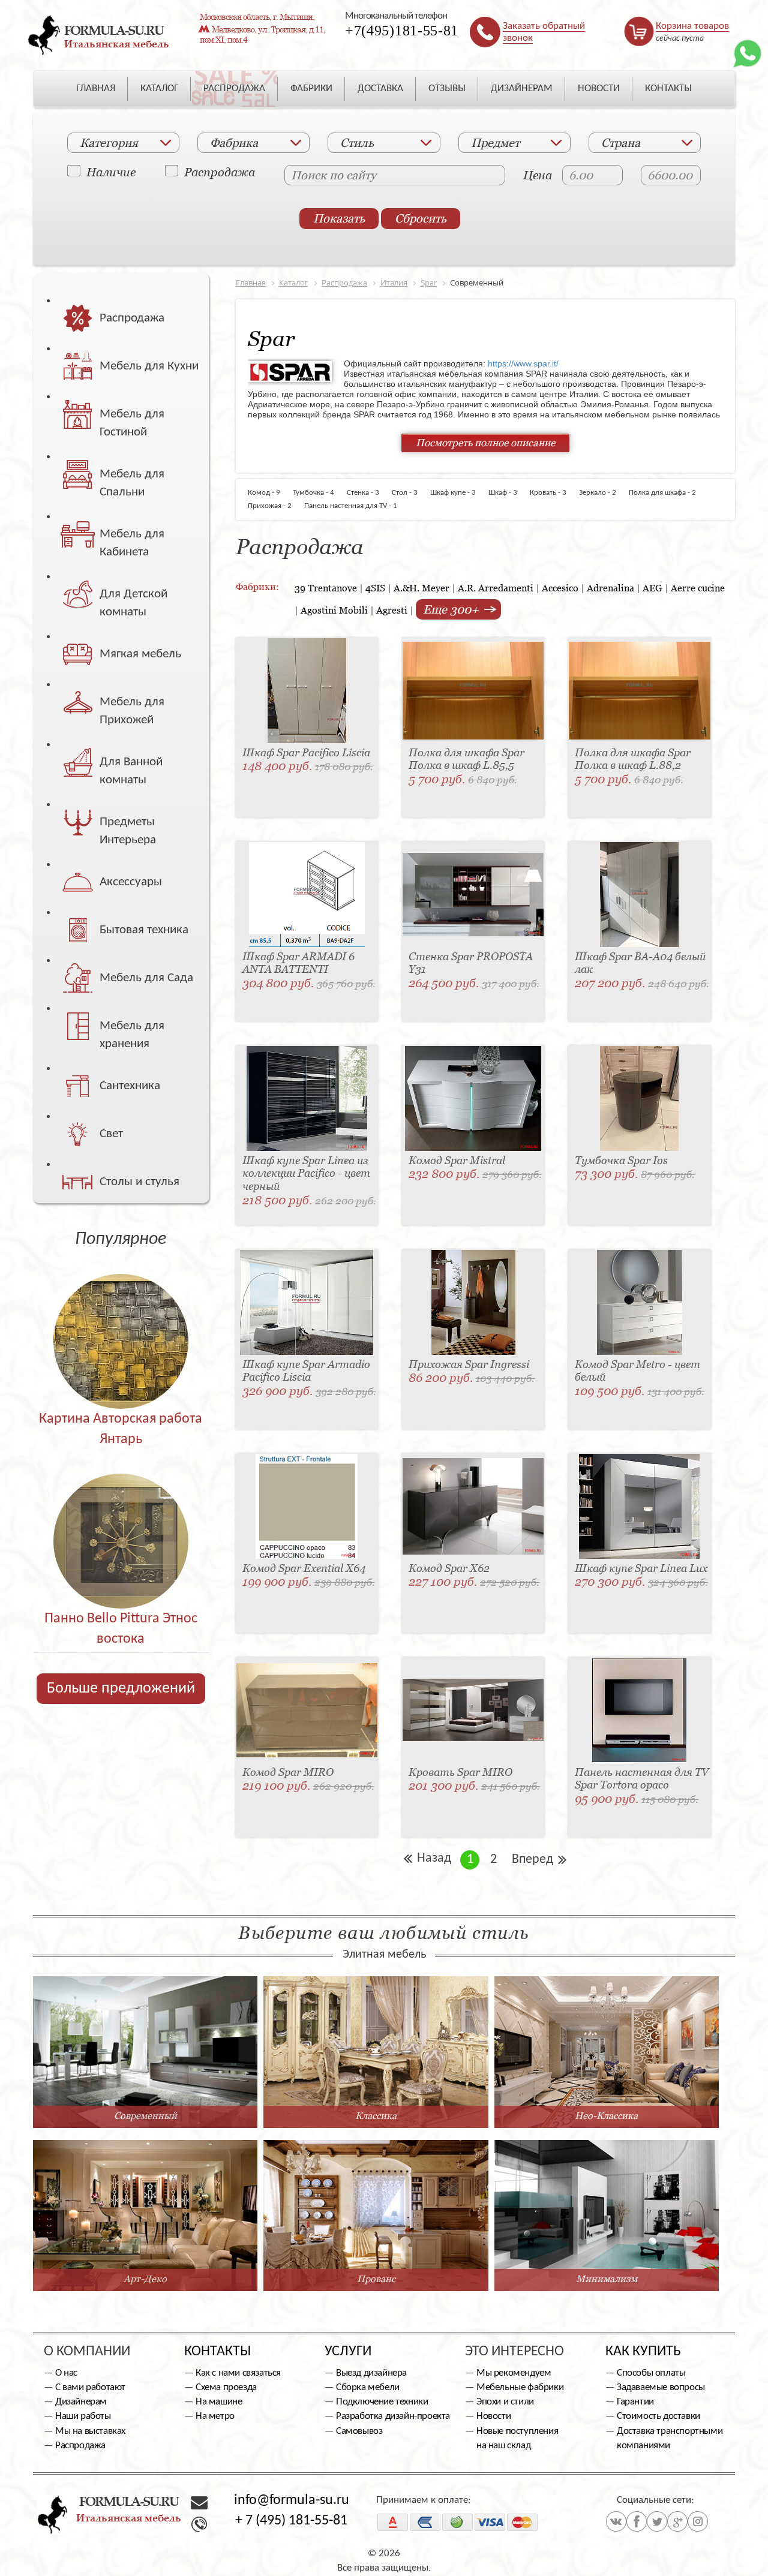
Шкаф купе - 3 (457, 493)
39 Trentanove (326, 588)
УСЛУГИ (348, 2352)
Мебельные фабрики (520, 2387)
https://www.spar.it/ (523, 363)
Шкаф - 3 (507, 493)
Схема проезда (226, 2387)
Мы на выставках (90, 2431)
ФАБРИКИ (311, 88)
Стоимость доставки (658, 2416)
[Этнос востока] (121, 1515)
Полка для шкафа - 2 (667, 493)
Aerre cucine (698, 588)
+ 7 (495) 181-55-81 (291, 2521)
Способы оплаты (651, 2373)
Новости (493, 2416)
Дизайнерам (81, 2402)
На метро (215, 2416)
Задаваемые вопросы (661, 2387)
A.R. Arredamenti (496, 588)
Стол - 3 (409, 493)
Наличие (111, 172)
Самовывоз (359, 2431)
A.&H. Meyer (421, 588)
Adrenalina (610, 588)
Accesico (560, 588)
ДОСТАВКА (380, 88)
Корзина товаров (692, 26)
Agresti (392, 610)
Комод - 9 (269, 493)
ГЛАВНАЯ (96, 88)
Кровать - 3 (553, 493)
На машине (219, 2402)
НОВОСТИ (599, 88)
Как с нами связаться (238, 2373)
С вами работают (90, 2387)
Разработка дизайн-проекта (393, 2416)
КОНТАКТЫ (668, 88)
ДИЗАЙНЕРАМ (522, 88)
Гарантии (635, 2402)
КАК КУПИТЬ (643, 2352)
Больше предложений (121, 1689)
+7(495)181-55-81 (402, 31)
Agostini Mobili (334, 610)
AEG (652, 588)
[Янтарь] (121, 1316)
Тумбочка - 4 (318, 493)
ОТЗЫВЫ (447, 88)
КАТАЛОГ (159, 88)
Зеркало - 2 (602, 493)
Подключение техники (382, 2402)
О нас (66, 2373)
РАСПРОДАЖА (234, 88)
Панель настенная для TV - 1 (355, 506)
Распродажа (220, 172)
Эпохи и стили (505, 2402)
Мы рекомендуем (514, 2373)
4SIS (375, 588)
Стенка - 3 (367, 493)
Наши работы (83, 2416)
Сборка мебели (368, 2387)
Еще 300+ (452, 609)
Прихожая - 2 (275, 506)
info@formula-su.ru (292, 2500)
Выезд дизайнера (371, 2373)
